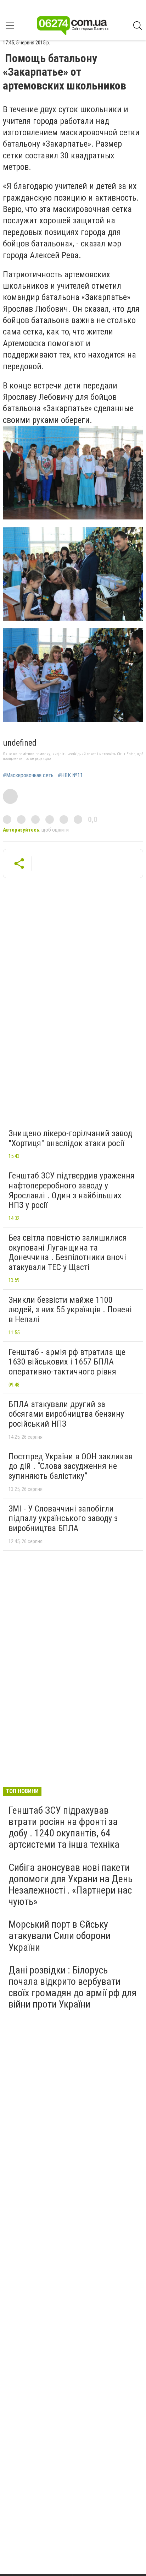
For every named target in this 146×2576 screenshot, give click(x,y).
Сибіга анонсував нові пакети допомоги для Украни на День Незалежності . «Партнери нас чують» (71, 1885)
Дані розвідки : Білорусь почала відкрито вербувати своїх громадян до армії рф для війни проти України (72, 1987)
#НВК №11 (70, 775)
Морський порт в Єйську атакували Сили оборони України (60, 1936)
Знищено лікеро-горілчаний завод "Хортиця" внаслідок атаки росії (70, 1138)
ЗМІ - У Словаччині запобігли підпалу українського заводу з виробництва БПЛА (63, 1518)
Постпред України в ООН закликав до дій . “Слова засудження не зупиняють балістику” (71, 1466)
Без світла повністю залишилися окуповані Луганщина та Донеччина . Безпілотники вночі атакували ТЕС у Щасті (68, 1252)
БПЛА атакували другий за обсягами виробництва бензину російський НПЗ (66, 1414)
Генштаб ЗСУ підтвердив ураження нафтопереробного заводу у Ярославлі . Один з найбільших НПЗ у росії (72, 1190)
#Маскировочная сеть (28, 775)
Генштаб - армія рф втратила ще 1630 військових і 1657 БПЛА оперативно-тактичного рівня (67, 1362)
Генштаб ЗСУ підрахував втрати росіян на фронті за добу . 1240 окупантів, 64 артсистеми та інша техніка (64, 1828)
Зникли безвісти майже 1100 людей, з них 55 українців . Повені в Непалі (70, 1310)
